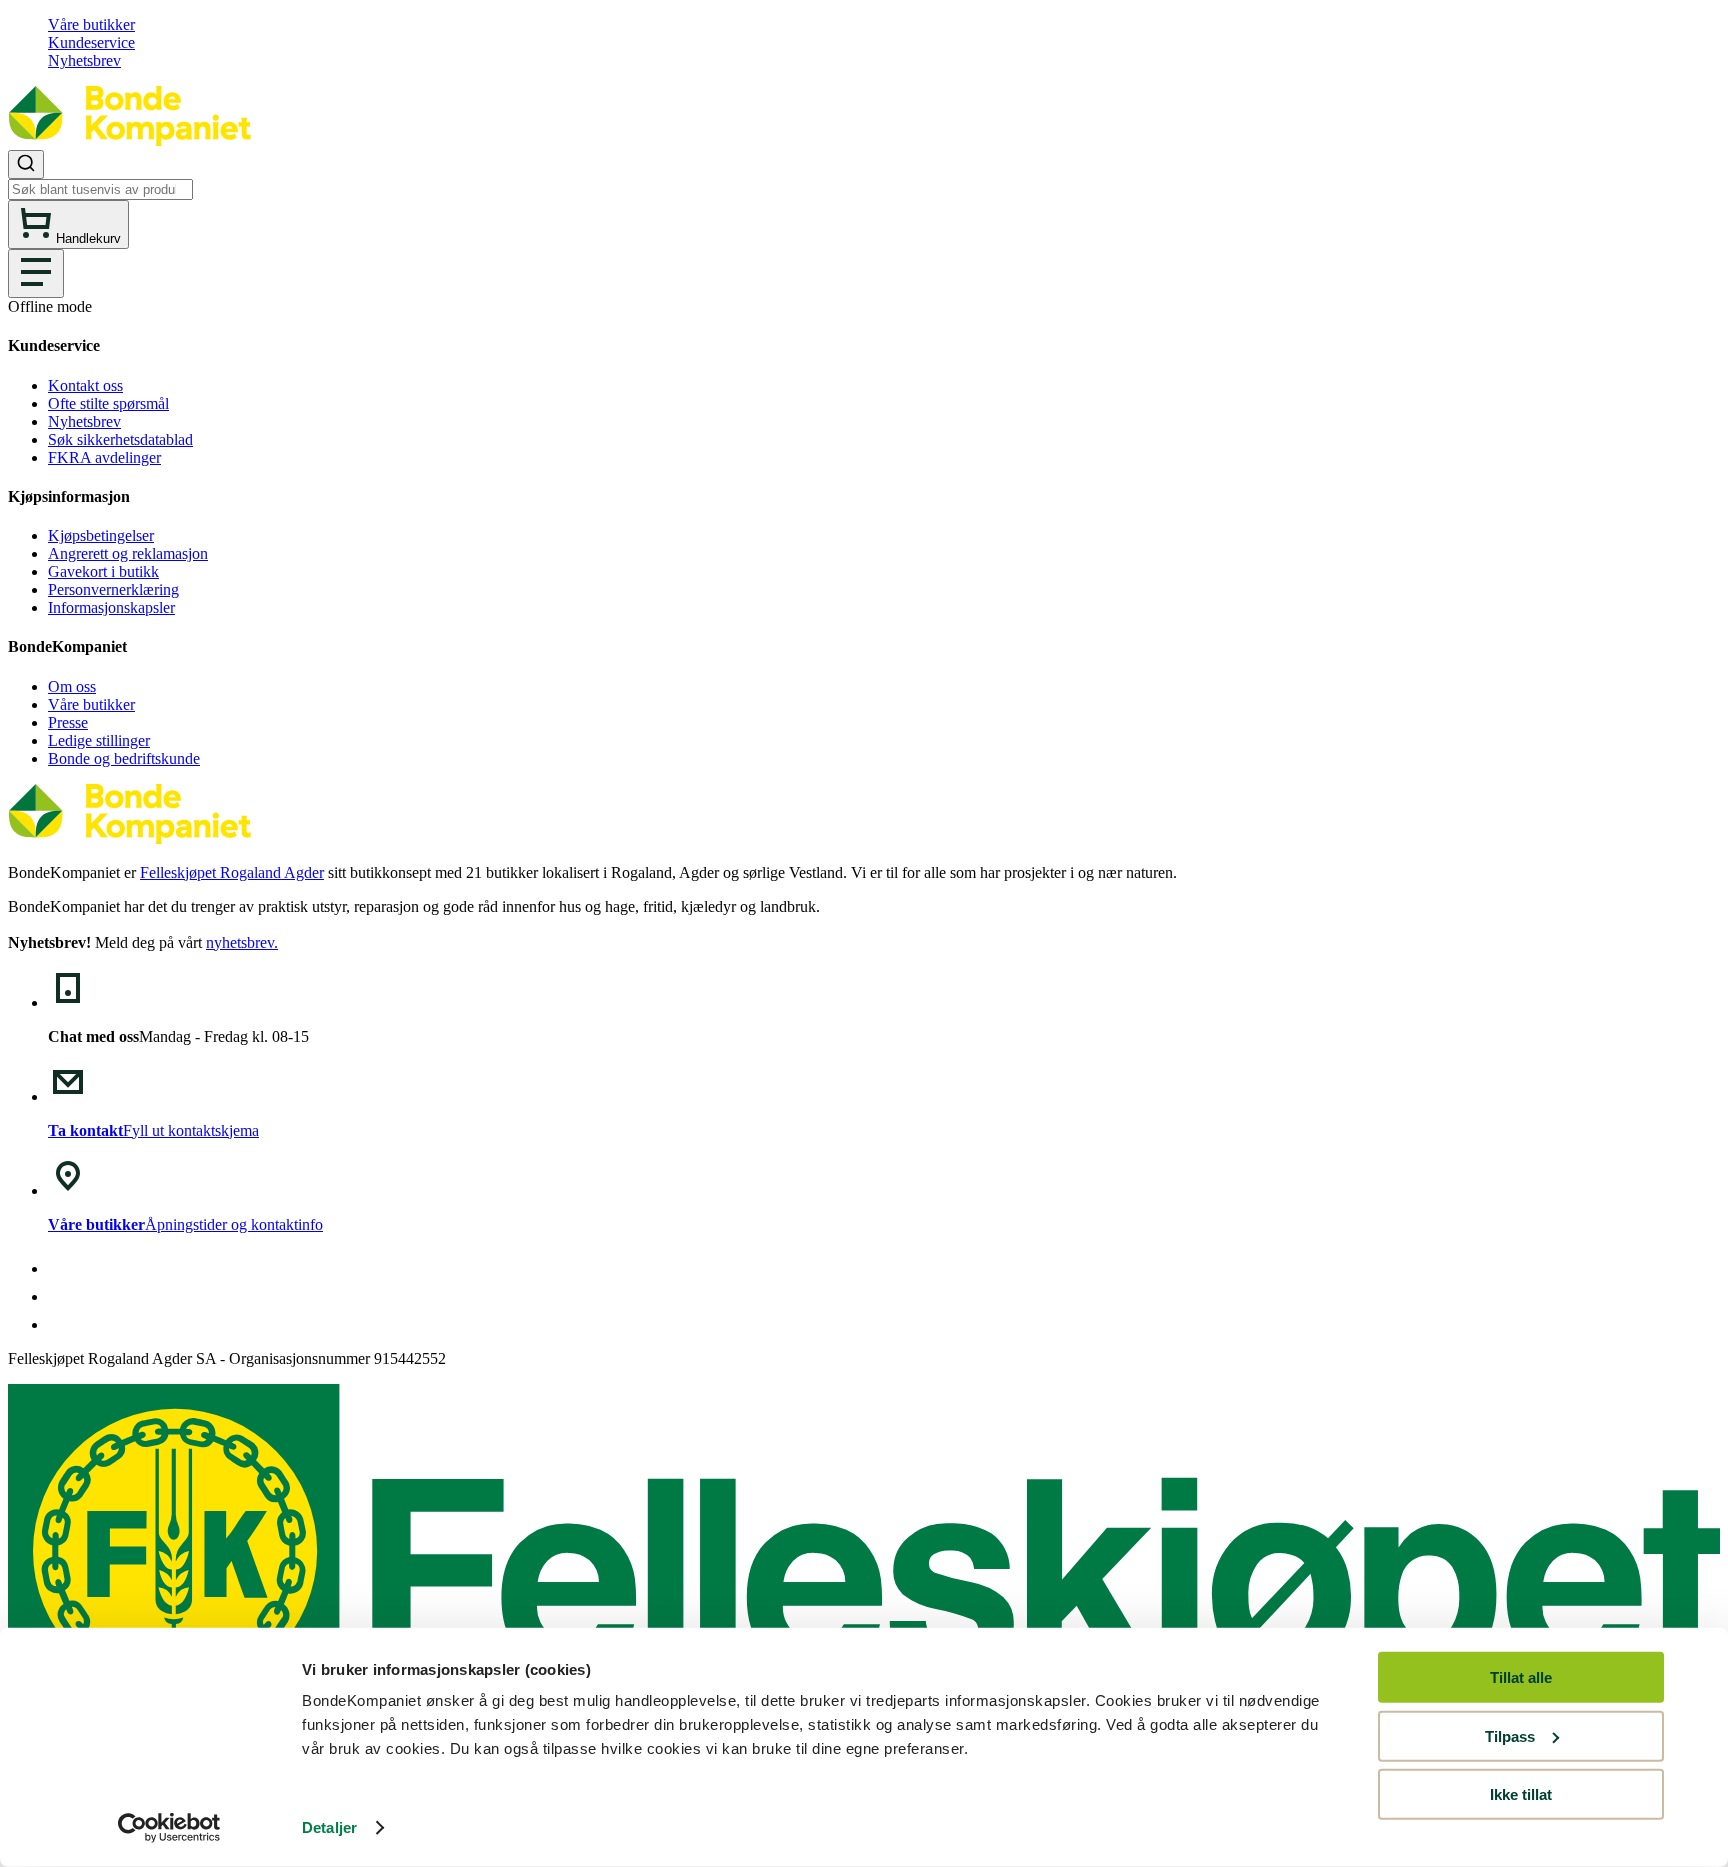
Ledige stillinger (99, 740)
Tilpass (1510, 1735)
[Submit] (26, 164)
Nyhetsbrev (84, 60)
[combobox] (864, 175)
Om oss (72, 686)
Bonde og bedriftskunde (124, 758)
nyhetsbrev (240, 942)
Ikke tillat (1521, 1794)
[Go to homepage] (129, 140)
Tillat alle (1521, 1677)
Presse (68, 722)
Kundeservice (91, 42)
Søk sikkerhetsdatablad (120, 439)
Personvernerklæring (113, 589)
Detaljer (329, 1827)
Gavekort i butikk (103, 571)
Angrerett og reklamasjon (128, 553)
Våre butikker (91, 24)
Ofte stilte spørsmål (108, 403)
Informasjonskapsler (111, 607)
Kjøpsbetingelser (101, 535)
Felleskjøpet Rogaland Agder (232, 872)
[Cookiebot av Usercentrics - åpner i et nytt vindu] (169, 1828)
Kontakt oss (85, 385)
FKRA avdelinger (104, 457)
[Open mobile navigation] (36, 273)
